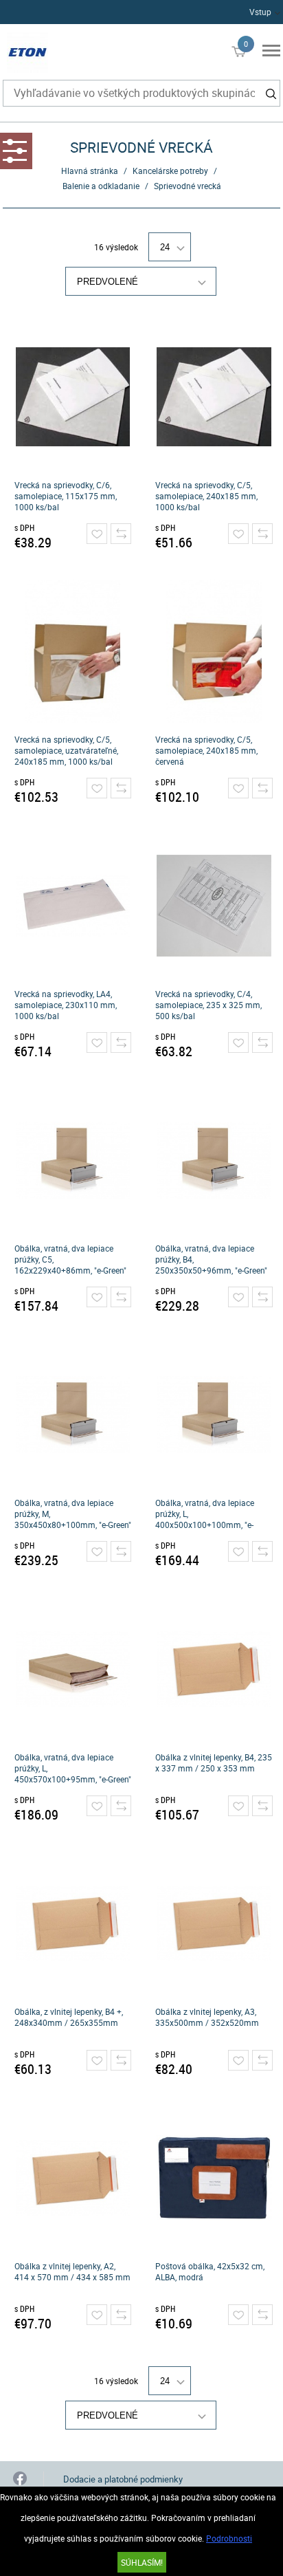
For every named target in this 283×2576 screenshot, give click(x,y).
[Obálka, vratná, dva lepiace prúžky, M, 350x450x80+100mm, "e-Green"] (72, 1415)
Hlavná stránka (90, 171)
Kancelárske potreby (170, 171)
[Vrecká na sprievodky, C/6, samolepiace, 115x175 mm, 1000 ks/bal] (72, 397)
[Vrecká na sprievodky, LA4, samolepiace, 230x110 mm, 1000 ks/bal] (72, 906)
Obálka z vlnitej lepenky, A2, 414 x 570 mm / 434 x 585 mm (72, 2271)
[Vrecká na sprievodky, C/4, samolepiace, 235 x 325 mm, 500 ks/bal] (214, 906)
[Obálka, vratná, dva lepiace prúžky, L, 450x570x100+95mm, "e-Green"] (72, 1669)
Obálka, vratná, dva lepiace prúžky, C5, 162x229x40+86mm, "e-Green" (70, 1259)
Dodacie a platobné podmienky (123, 2479)
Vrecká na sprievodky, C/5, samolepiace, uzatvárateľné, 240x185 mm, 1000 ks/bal (66, 750)
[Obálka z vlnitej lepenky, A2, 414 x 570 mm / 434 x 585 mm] (72, 2178)
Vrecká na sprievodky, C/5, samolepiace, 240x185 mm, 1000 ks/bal (206, 496)
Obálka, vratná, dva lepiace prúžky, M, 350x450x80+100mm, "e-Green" (73, 1514)
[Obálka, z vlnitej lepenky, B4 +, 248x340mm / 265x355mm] (72, 1923)
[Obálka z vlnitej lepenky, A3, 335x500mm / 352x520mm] (214, 1923)
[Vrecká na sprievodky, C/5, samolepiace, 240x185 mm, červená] (214, 651)
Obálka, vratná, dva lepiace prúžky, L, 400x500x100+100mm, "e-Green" (205, 1514)
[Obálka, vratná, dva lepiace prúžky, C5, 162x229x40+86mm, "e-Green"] (72, 1160)
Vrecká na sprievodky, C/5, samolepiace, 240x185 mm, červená (206, 750)
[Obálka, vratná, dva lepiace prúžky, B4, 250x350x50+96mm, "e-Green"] (214, 1160)
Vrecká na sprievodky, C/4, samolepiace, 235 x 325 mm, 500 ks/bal (208, 1005)
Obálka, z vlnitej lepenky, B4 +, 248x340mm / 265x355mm (69, 2017)
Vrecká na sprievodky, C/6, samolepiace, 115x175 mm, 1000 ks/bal (66, 496)
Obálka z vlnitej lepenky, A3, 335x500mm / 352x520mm (207, 2017)
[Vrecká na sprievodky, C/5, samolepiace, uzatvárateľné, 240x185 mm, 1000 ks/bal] (72, 651)
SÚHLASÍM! (142, 2562)
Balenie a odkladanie (101, 186)
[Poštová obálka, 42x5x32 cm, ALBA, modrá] (214, 2178)
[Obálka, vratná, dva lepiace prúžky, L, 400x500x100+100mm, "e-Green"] (214, 1415)
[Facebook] (20, 2479)
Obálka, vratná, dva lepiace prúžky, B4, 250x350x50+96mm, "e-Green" (211, 1259)
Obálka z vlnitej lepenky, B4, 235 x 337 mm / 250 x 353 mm (214, 1762)
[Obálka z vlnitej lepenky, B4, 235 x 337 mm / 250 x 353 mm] (214, 1669)
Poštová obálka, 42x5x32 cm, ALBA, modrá (210, 2271)
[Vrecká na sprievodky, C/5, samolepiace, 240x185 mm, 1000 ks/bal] (214, 397)
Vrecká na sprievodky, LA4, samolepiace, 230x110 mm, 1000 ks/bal (66, 1005)
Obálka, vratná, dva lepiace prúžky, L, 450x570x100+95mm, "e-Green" (73, 1768)
